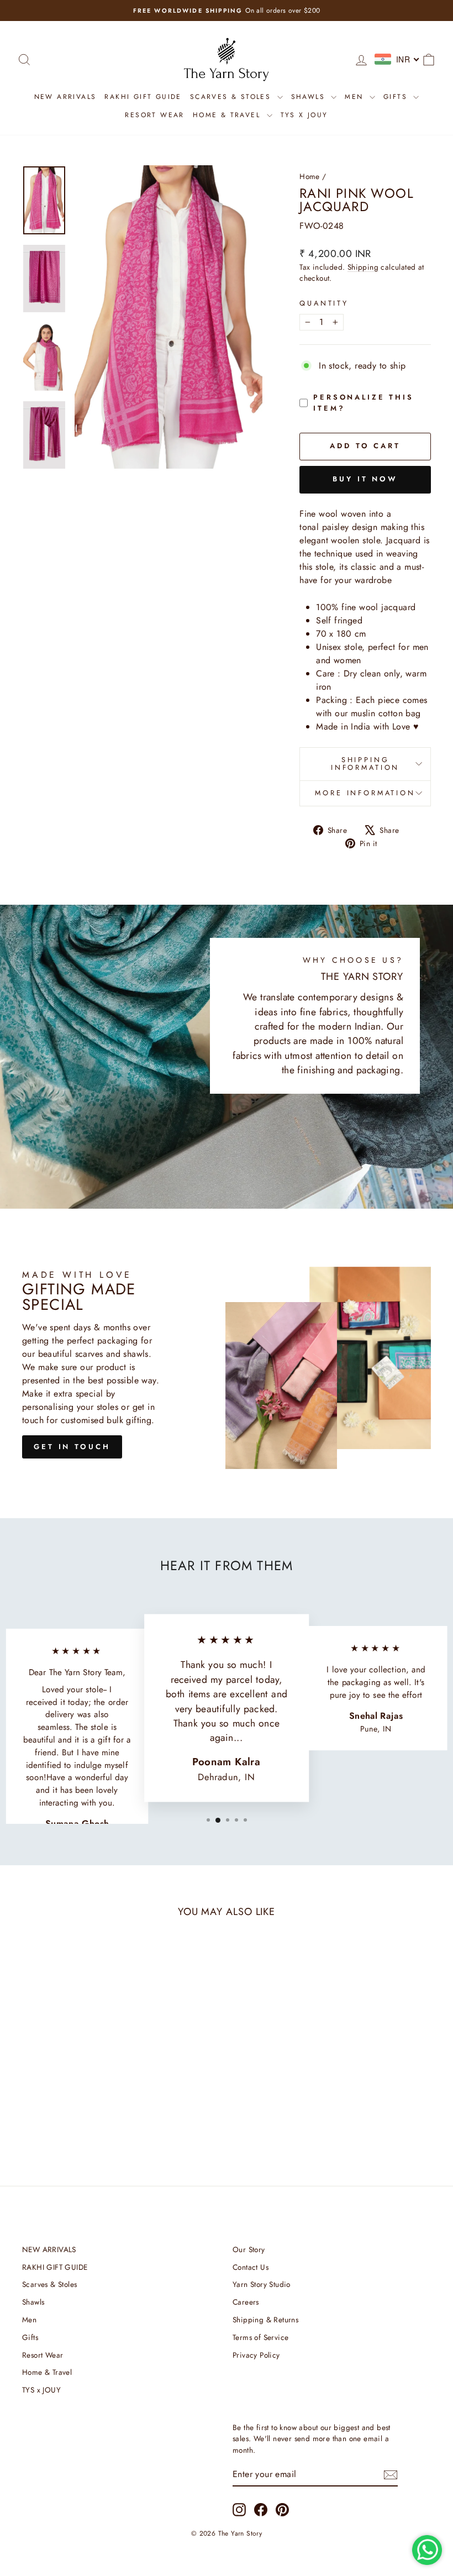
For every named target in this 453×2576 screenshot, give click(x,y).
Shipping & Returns (265, 2320)
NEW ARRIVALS (65, 97)
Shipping (363, 267)
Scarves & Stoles (232, 97)
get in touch (72, 1447)
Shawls (310, 97)
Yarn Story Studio (262, 2284)
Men (356, 97)
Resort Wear (154, 115)
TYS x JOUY (304, 115)
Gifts (397, 97)
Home (310, 176)
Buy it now (365, 479)
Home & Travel (228, 115)
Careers (246, 2302)
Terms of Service (260, 2337)
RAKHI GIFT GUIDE (143, 97)
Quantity (324, 303)
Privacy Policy (256, 2355)
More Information (365, 793)
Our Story (249, 2249)
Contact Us (251, 2267)
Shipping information (365, 764)
